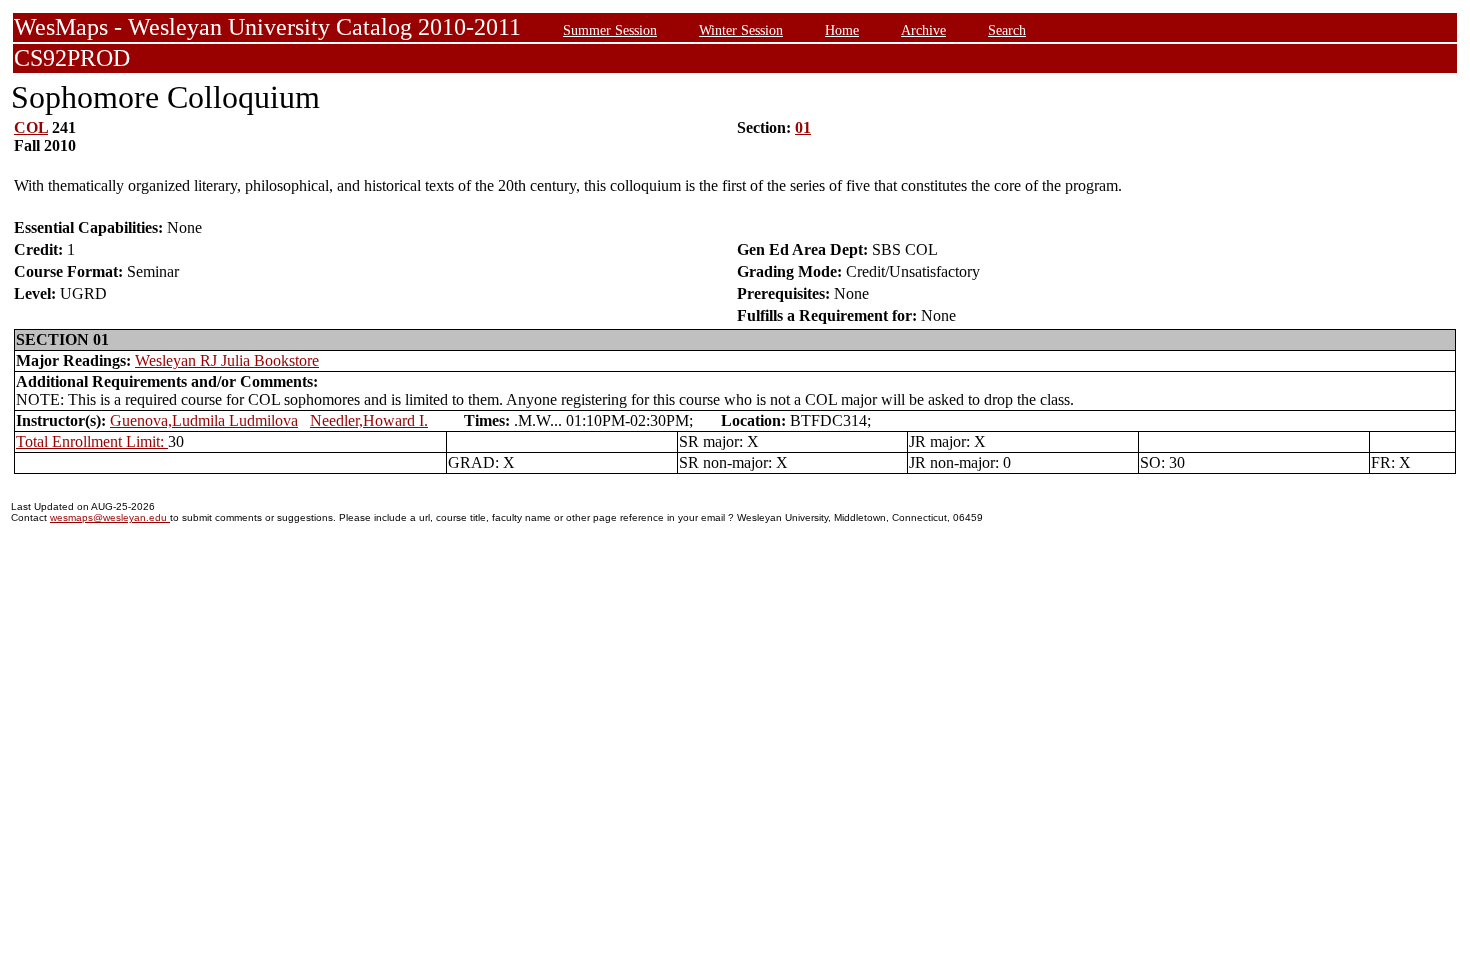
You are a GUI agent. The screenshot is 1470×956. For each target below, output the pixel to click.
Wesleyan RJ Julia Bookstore (227, 360)
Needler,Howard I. (369, 420)
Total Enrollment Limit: (92, 441)
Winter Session (741, 30)
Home (842, 30)
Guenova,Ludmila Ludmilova (204, 420)
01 (803, 127)
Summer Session (610, 30)
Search (1007, 30)
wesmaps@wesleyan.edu (110, 517)
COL (31, 127)
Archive (923, 30)
